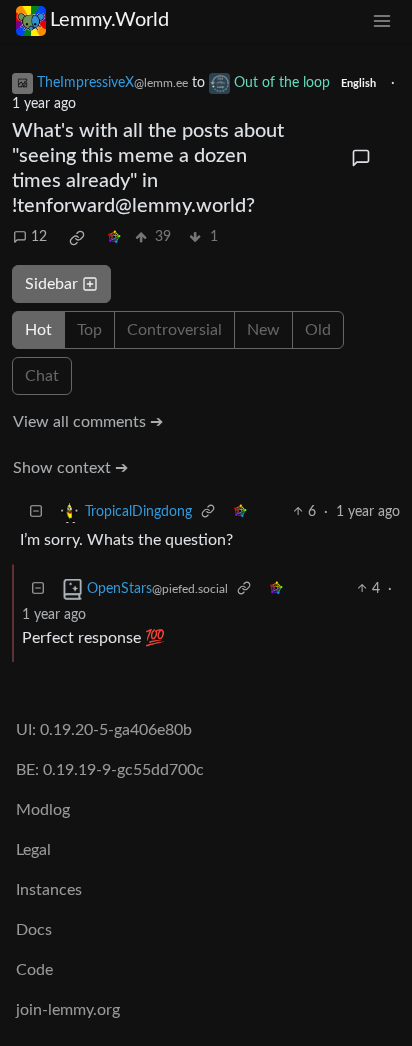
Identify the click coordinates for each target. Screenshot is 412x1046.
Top (89, 330)
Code (34, 970)
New (263, 330)
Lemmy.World (109, 20)
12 (39, 237)
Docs (34, 930)
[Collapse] (36, 512)
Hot (38, 330)
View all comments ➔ (88, 422)
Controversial (174, 330)
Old (318, 330)
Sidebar (51, 284)
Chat (42, 376)
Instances (49, 890)
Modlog (43, 810)
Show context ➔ (70, 468)
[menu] (382, 20)
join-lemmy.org (68, 1010)
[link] (77, 238)
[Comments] (360, 158)
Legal (33, 850)
